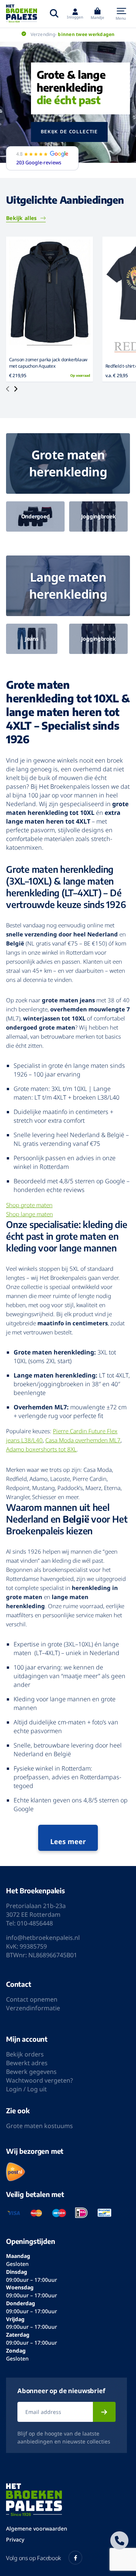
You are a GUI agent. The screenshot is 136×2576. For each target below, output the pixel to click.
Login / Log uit (26, 2089)
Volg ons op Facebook (33, 2558)
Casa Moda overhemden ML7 (83, 1440)
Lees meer (68, 1841)
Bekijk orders (25, 2054)
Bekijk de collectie (69, 132)
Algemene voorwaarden (37, 2528)
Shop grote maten (29, 1205)
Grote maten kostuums (39, 2126)
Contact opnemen (32, 1999)
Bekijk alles (21, 218)
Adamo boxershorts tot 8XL (41, 1449)
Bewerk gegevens (31, 2072)
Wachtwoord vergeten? (39, 2080)
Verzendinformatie (33, 2008)
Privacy (15, 2539)
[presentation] (8, 390)
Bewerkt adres (27, 2063)
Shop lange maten (29, 1214)
